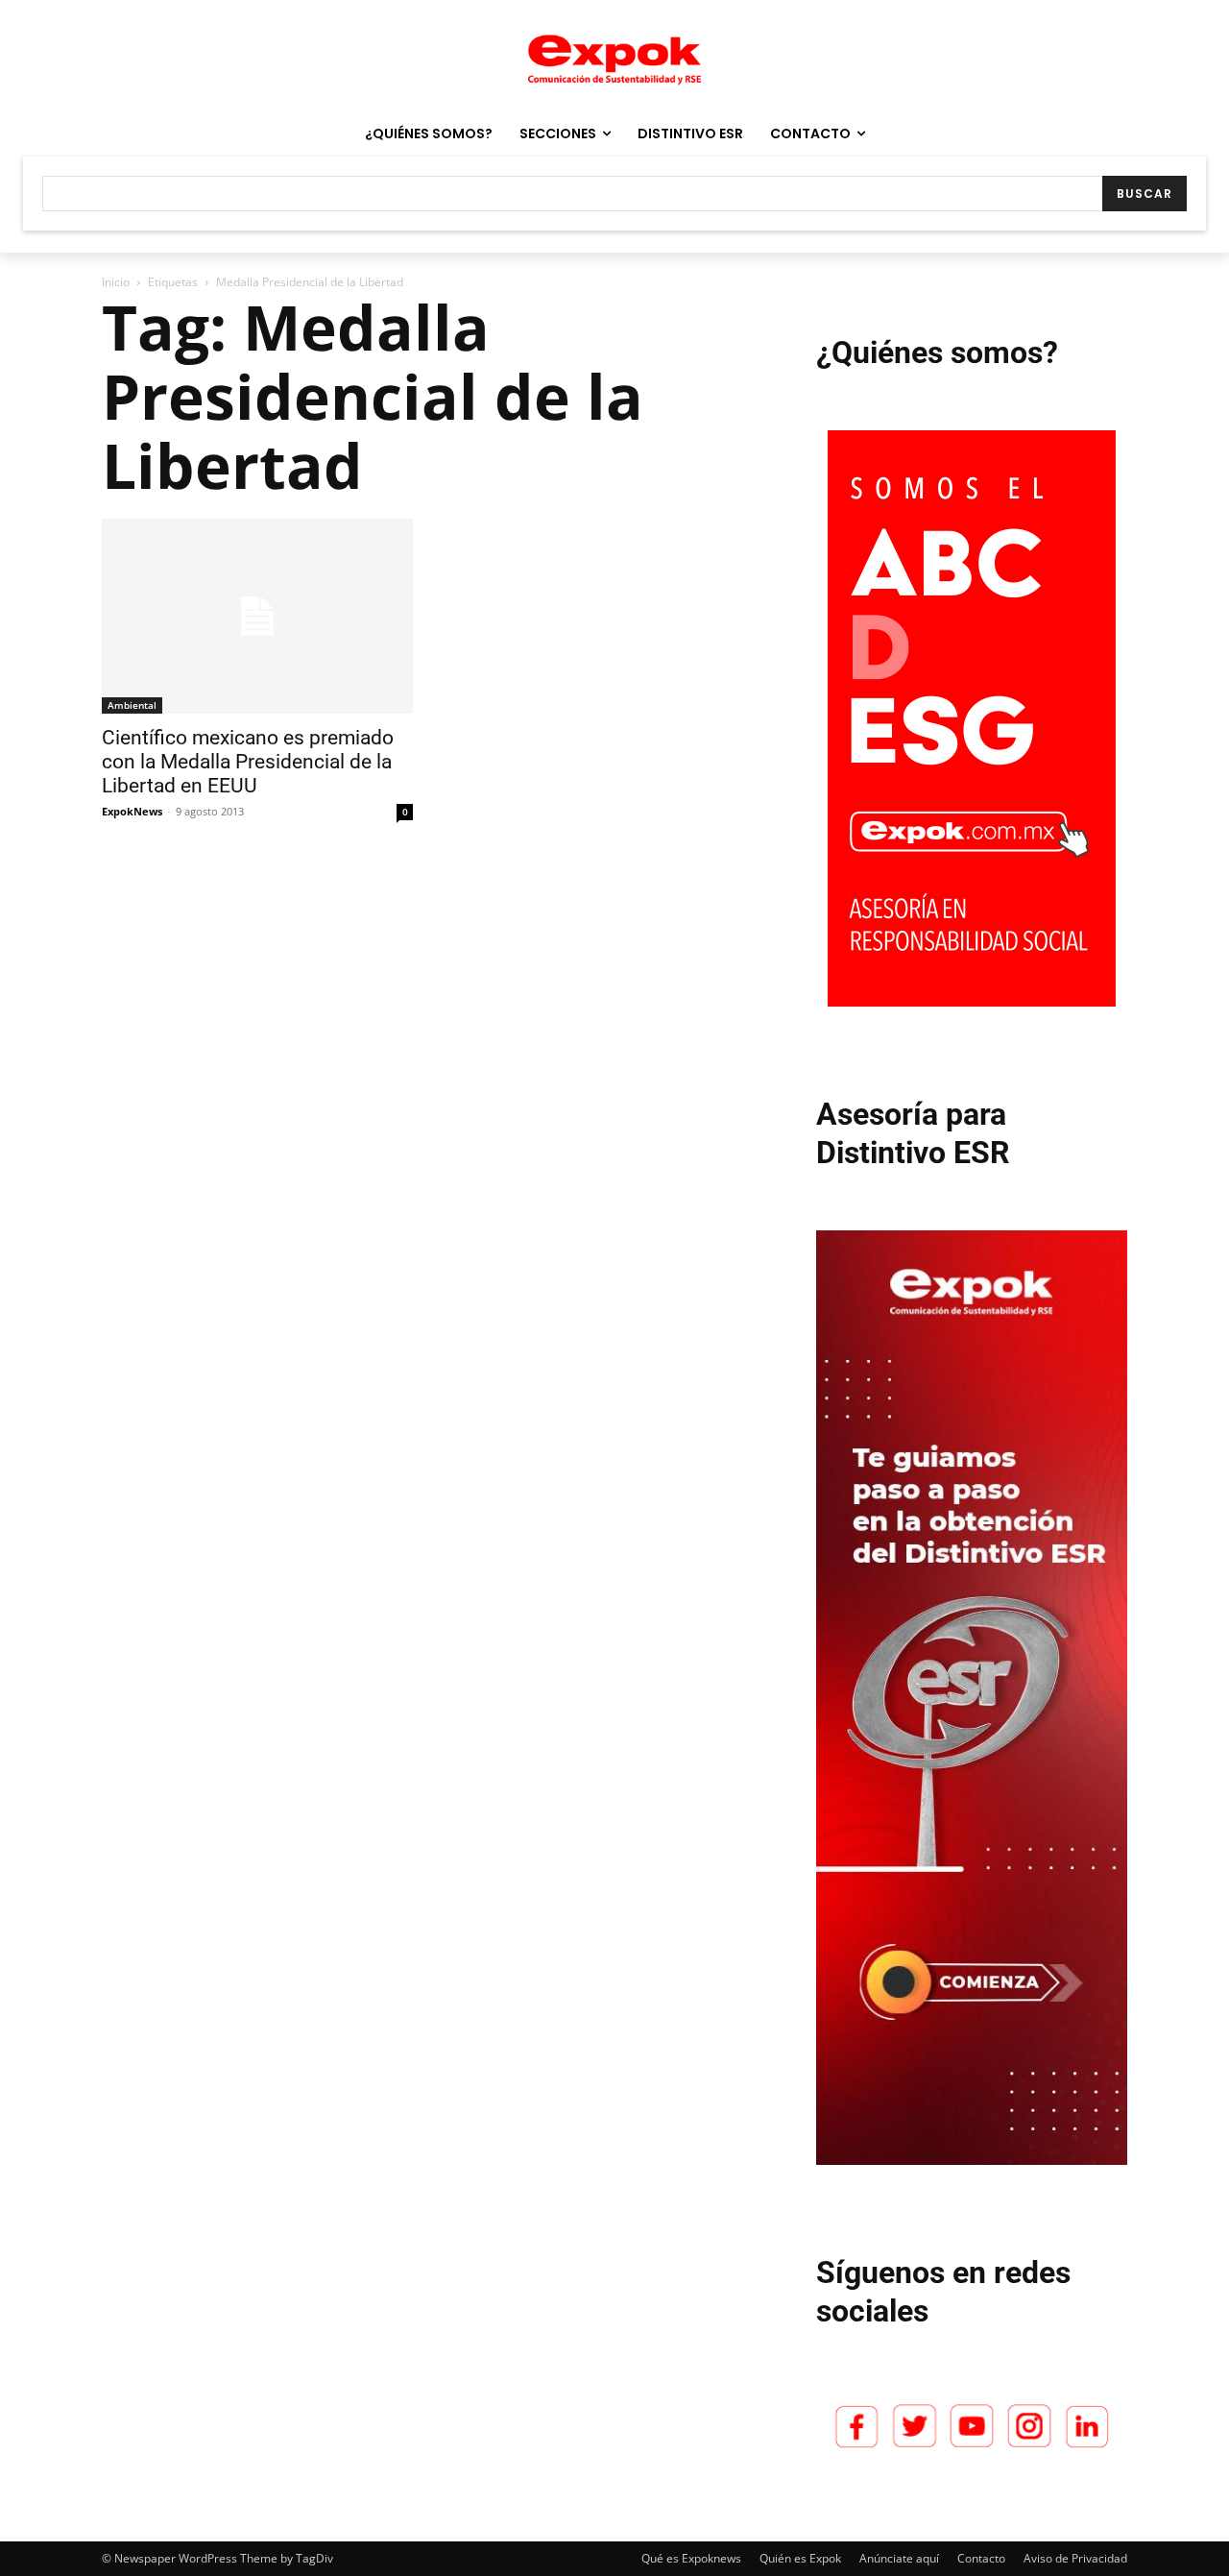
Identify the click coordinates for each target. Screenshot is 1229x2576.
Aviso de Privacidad (1075, 2558)
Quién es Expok (800, 2558)
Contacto (981, 2558)
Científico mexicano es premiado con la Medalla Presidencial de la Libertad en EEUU (248, 762)
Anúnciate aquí (899, 2558)
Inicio (116, 282)
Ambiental (132, 705)
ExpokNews (132, 811)
